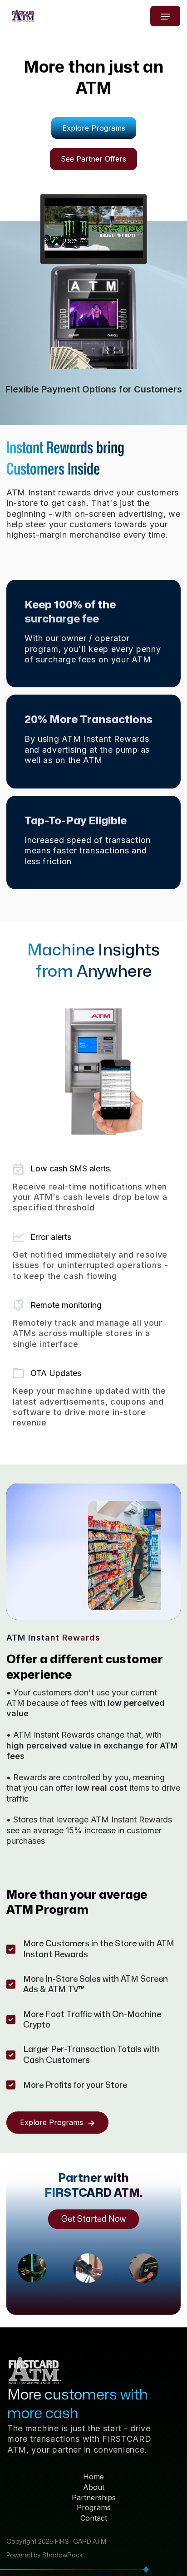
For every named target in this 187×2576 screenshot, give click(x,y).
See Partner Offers (93, 159)
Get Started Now (93, 2219)
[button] (165, 16)
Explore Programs (94, 128)
